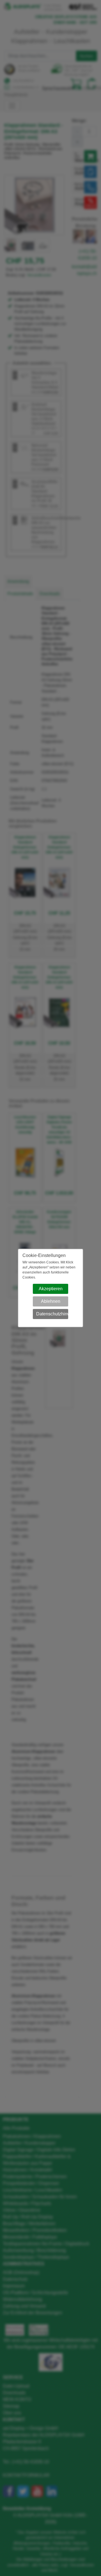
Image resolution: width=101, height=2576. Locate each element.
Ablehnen (51, 1301)
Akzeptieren (51, 1289)
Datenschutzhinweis (52, 1314)
